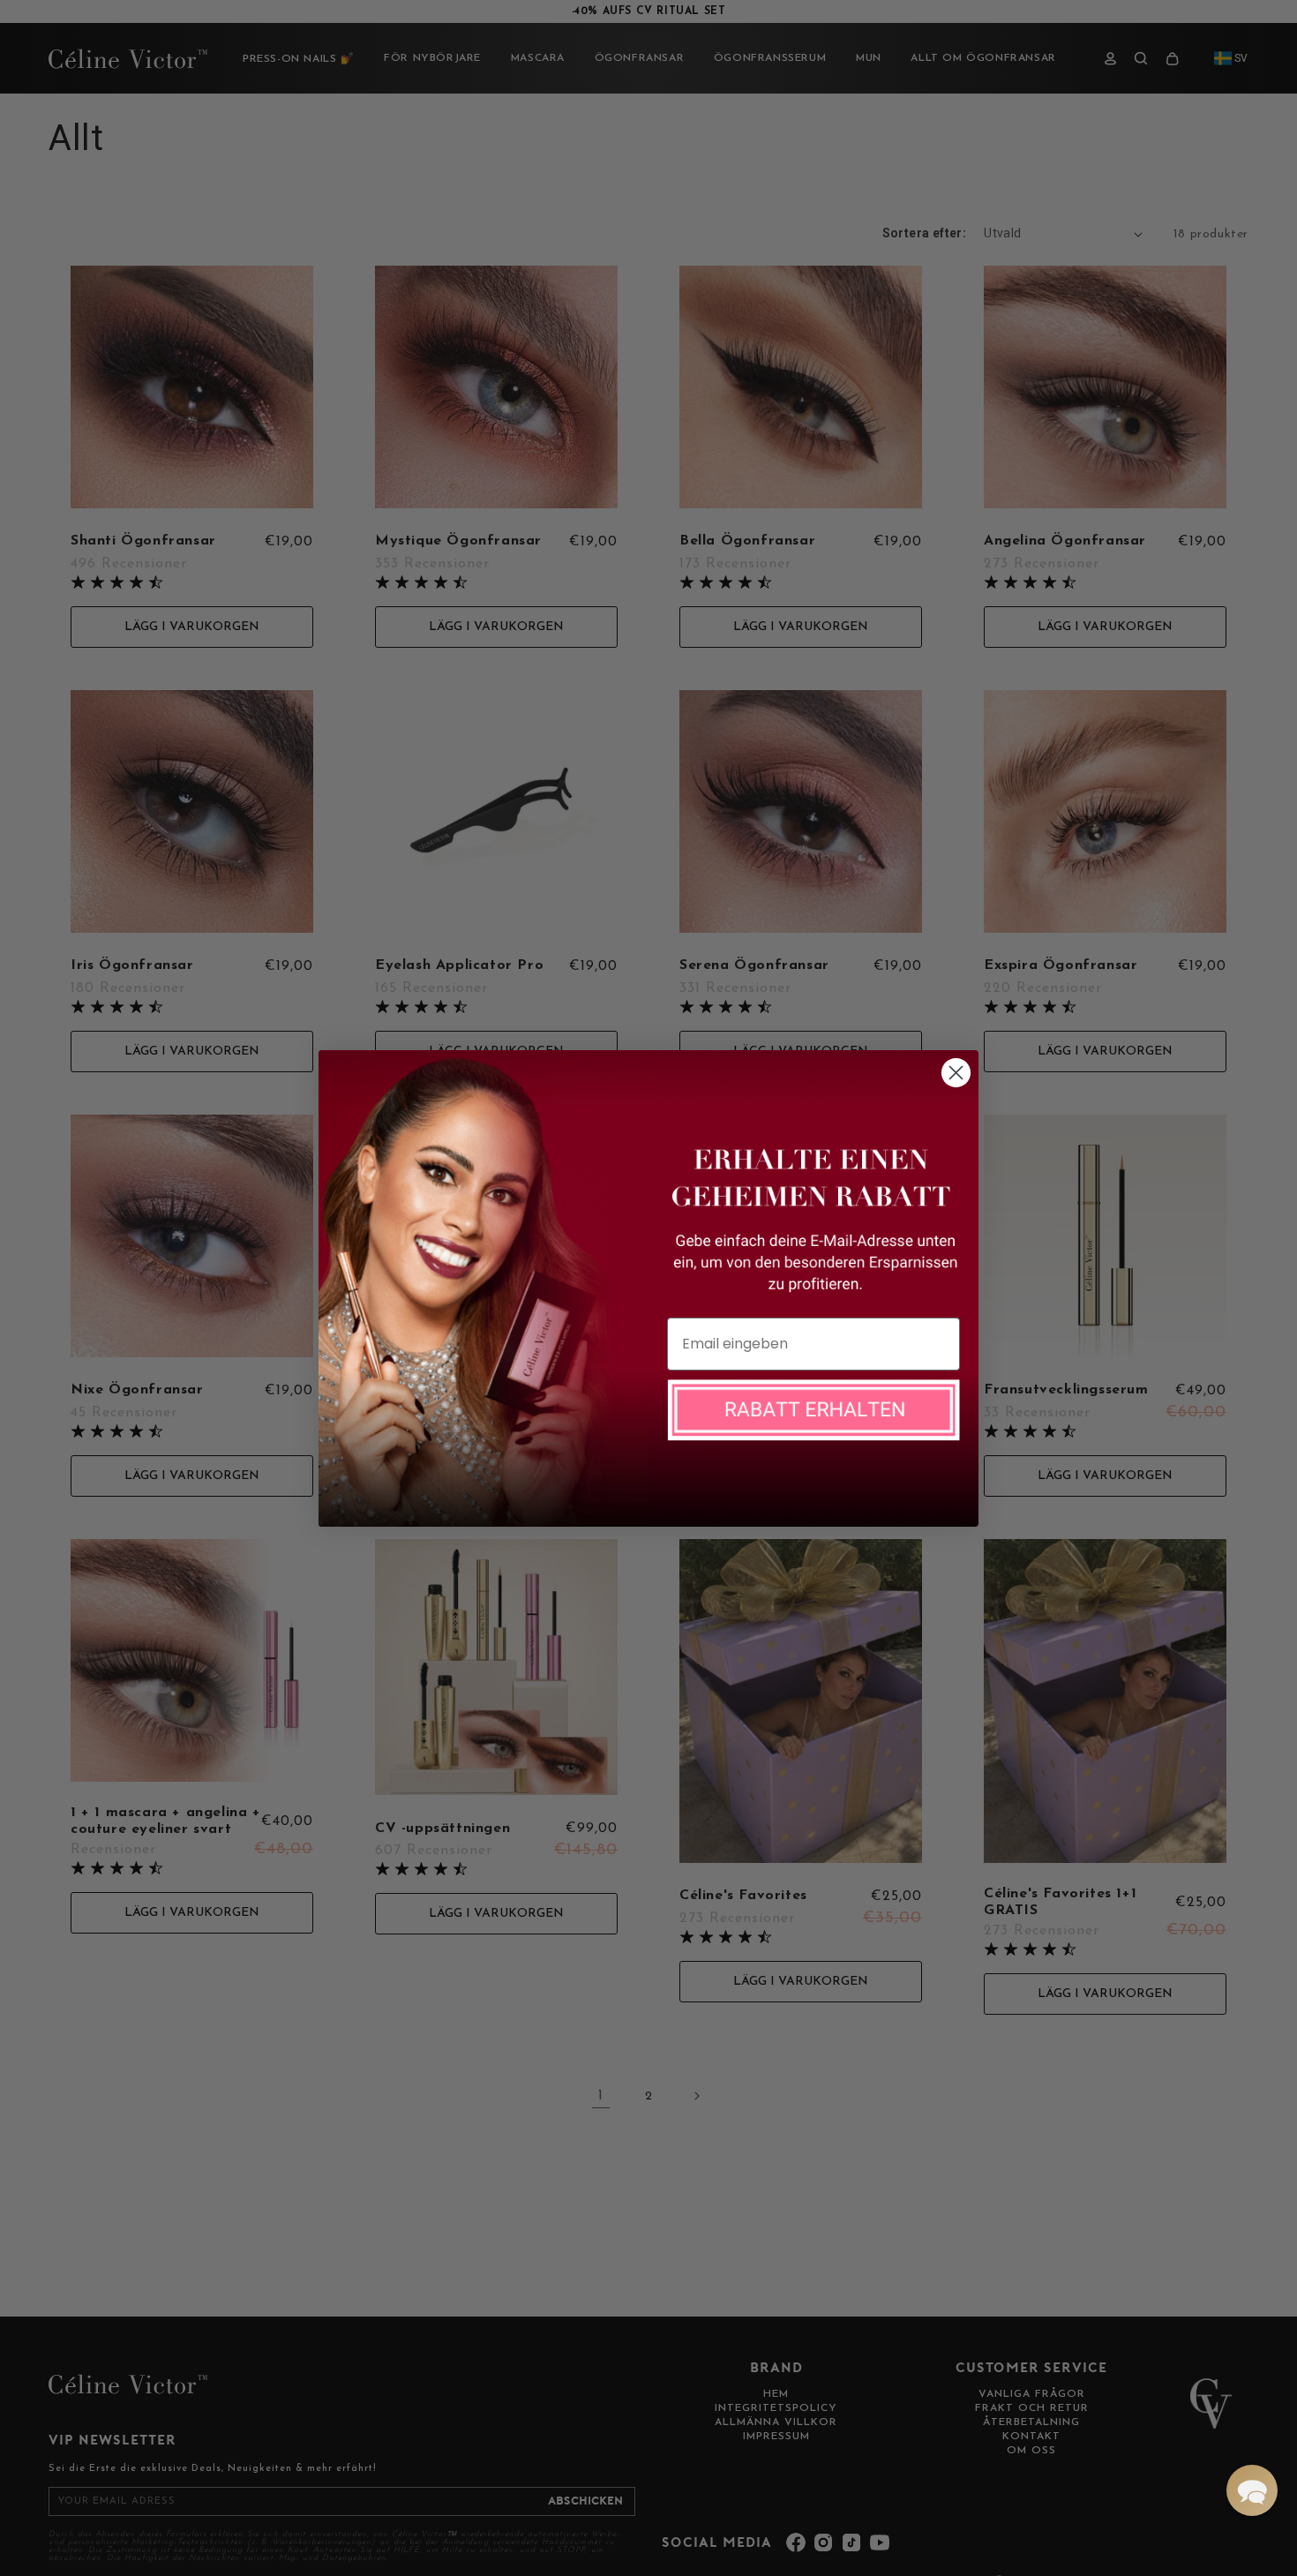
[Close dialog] (956, 1073)
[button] (1252, 2490)
